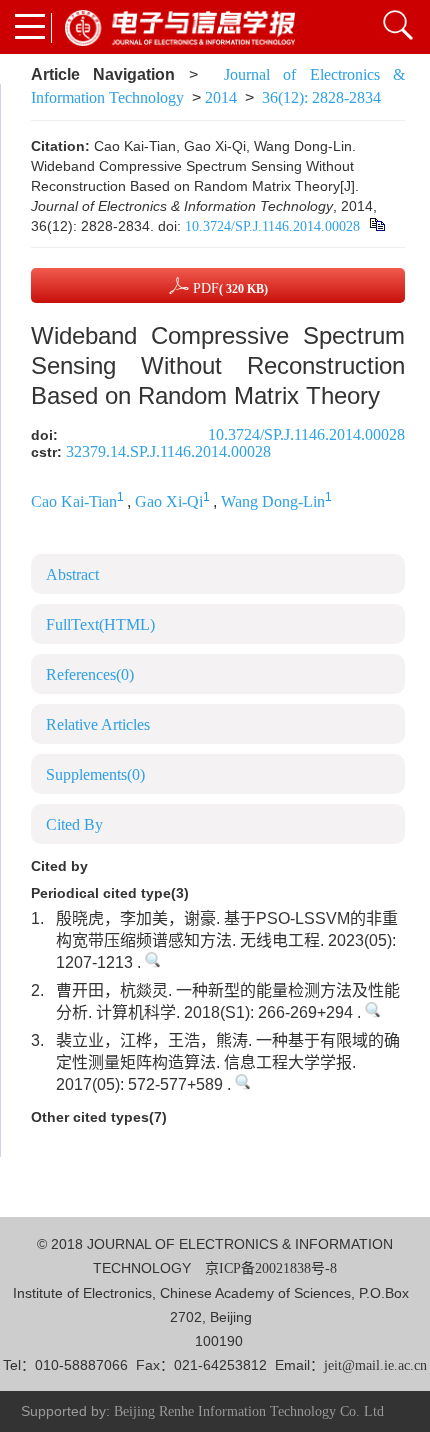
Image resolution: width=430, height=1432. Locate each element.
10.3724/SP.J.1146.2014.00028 (272, 226)
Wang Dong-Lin (273, 501)
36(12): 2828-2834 (321, 97)
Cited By (74, 824)
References (90, 674)
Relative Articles (98, 724)
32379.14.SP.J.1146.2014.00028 (168, 451)
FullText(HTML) (100, 624)
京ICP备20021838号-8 (271, 1268)
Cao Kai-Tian (74, 501)
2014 (221, 97)
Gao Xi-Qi (169, 501)
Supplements (95, 774)
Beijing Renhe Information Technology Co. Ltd (249, 1411)
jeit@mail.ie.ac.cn (375, 1365)
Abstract (72, 574)
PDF (228, 288)
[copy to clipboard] (376, 226)
